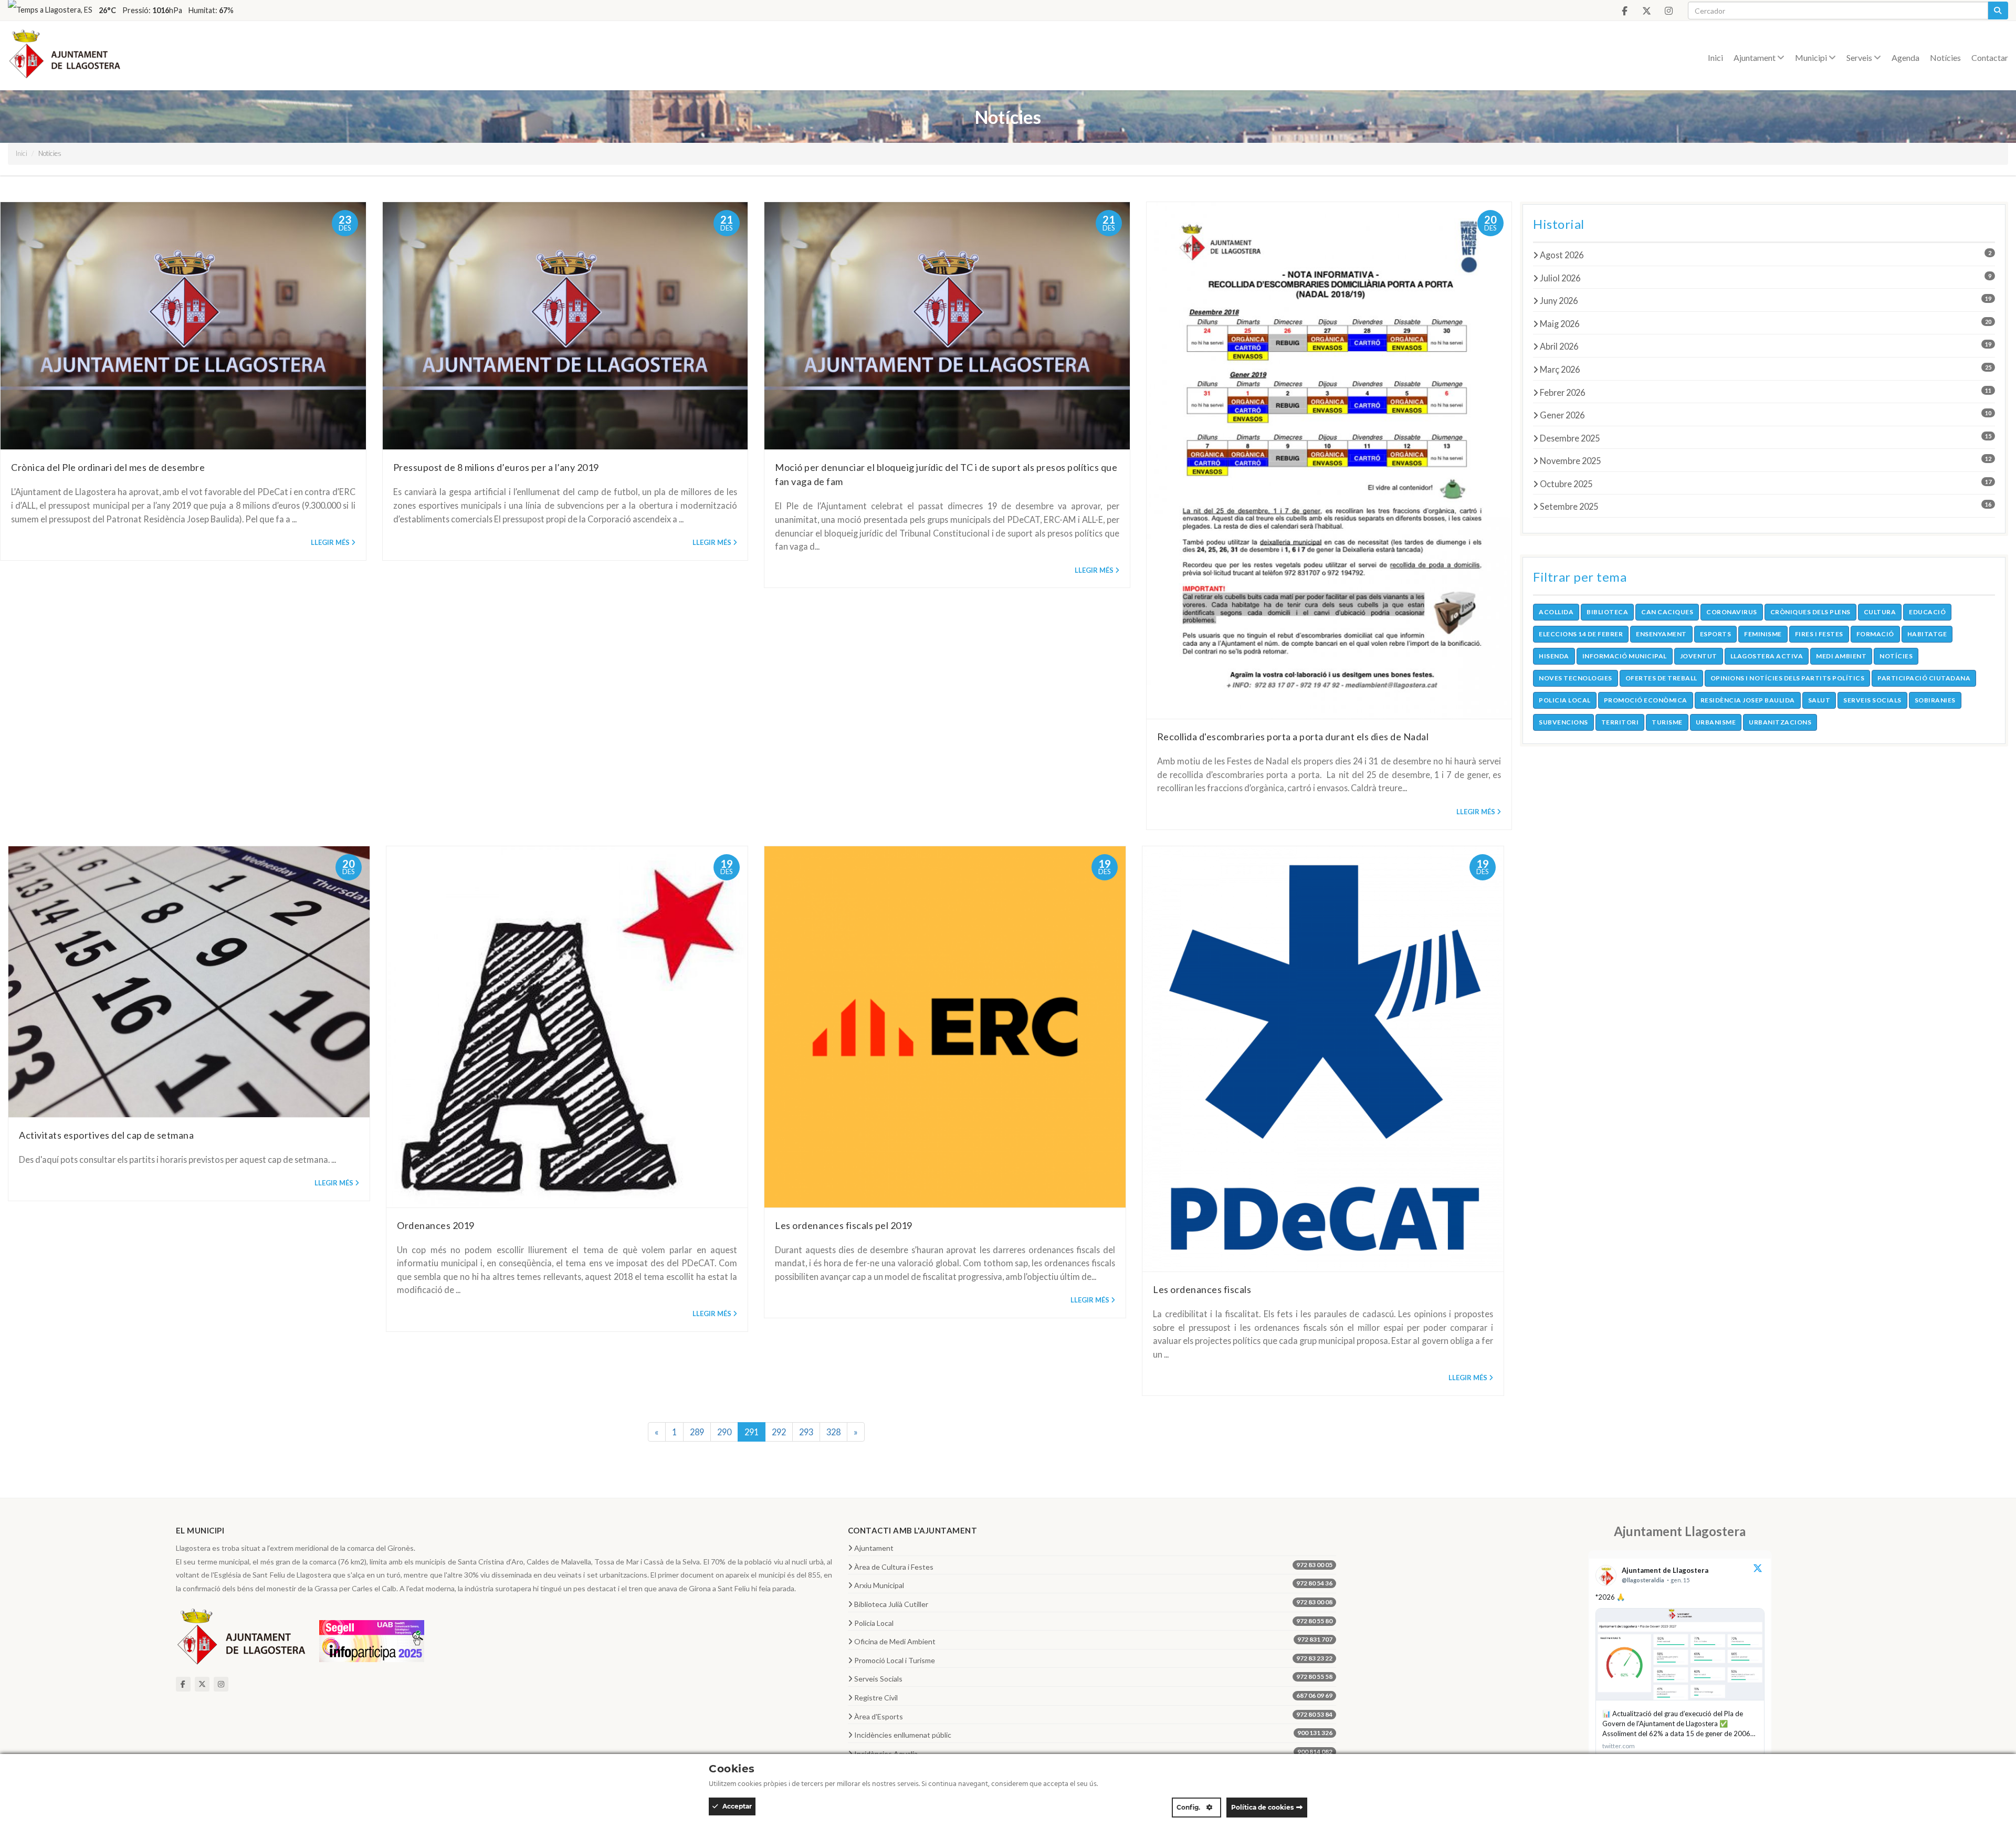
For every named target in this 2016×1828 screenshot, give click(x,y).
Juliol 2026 (1766, 278)
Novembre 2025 (1766, 460)
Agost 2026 (1766, 255)
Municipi (1812, 57)
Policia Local (1093, 1622)
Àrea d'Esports (1093, 1716)
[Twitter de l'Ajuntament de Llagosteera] (1646, 11)
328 (833, 1432)
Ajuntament (1755, 57)
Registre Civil (1093, 1697)
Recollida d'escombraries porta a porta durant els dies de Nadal (1293, 737)
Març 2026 (1766, 369)
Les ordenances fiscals (1202, 1289)
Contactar (1990, 57)
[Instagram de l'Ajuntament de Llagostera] (1668, 11)
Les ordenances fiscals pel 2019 (844, 1225)
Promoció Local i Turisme (1093, 1659)
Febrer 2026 (1766, 392)
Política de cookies (1262, 1807)
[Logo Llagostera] (241, 1640)
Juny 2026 (1766, 300)
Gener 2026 (1766, 415)
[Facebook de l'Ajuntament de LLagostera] (1624, 11)
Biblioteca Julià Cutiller (1093, 1603)
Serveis (1860, 57)
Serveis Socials (1093, 1678)
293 (806, 1432)
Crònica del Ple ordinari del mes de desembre (108, 467)
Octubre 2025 (1766, 484)
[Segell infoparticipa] (372, 1640)
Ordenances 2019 (436, 1225)
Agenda (1905, 57)
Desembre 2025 (1766, 438)
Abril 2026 (1766, 346)
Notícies (1945, 57)
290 (724, 1432)
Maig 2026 (1766, 323)
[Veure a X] (1758, 1569)
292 (779, 1432)
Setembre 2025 (1766, 506)
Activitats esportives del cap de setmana (106, 1135)
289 (697, 1432)
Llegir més (330, 542)
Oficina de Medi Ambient (1093, 1641)
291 (752, 1432)
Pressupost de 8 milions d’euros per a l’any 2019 (496, 467)
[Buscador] (1998, 10)
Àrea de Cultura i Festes (1093, 1566)
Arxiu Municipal (1093, 1584)
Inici (1715, 57)
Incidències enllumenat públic (1093, 1734)
